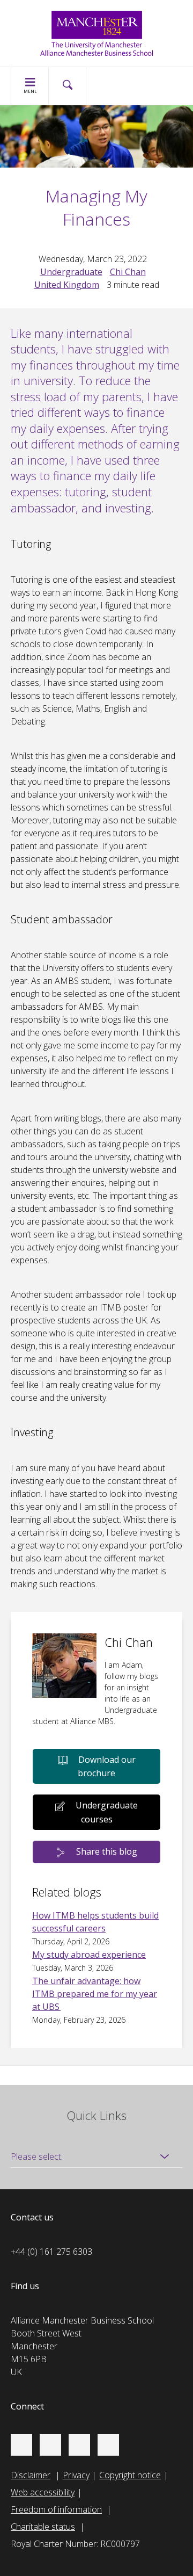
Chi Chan (128, 272)
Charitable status (43, 2527)
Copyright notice (130, 2475)
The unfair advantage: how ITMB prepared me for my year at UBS (95, 1994)
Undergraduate (71, 272)
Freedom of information (56, 2509)
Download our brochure (107, 1767)
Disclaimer (31, 2475)
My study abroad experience (89, 1955)
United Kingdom (67, 285)
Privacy (76, 2475)
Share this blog (107, 1851)
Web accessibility (43, 2492)
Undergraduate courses (107, 1812)
